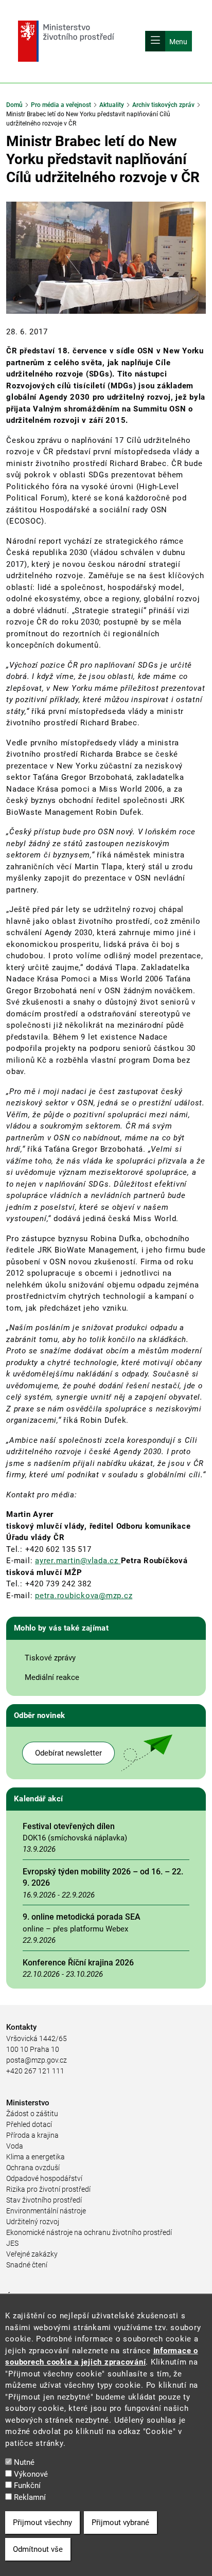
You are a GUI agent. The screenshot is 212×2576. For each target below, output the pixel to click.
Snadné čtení (27, 2265)
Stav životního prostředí (44, 2200)
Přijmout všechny (42, 2523)
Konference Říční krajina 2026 (78, 1963)
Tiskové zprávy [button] (50, 1658)
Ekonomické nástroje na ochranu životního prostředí (89, 2232)
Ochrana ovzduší (33, 2168)
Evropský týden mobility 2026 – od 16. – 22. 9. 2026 (103, 1877)
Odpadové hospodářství (44, 2178)
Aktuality (112, 105)
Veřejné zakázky (32, 2254)
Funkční (27, 2485)
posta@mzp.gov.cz (37, 2060)
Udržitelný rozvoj (33, 2222)
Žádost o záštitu (32, 2114)
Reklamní (30, 2497)
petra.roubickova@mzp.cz (84, 1596)
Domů (14, 105)
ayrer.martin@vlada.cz (78, 1561)
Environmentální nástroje (46, 2211)
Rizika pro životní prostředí (48, 2189)
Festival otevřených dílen (69, 1826)
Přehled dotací (29, 2124)
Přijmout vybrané (120, 2523)
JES (12, 2243)
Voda (15, 2146)
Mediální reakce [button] (52, 1677)
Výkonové (31, 2474)
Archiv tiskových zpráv (163, 105)
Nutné (24, 2462)
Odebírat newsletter (68, 1753)
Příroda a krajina (32, 2135)
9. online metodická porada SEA (82, 1917)
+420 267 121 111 (35, 2071)
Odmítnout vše (38, 2549)
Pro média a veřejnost (61, 105)
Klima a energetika (36, 2157)
